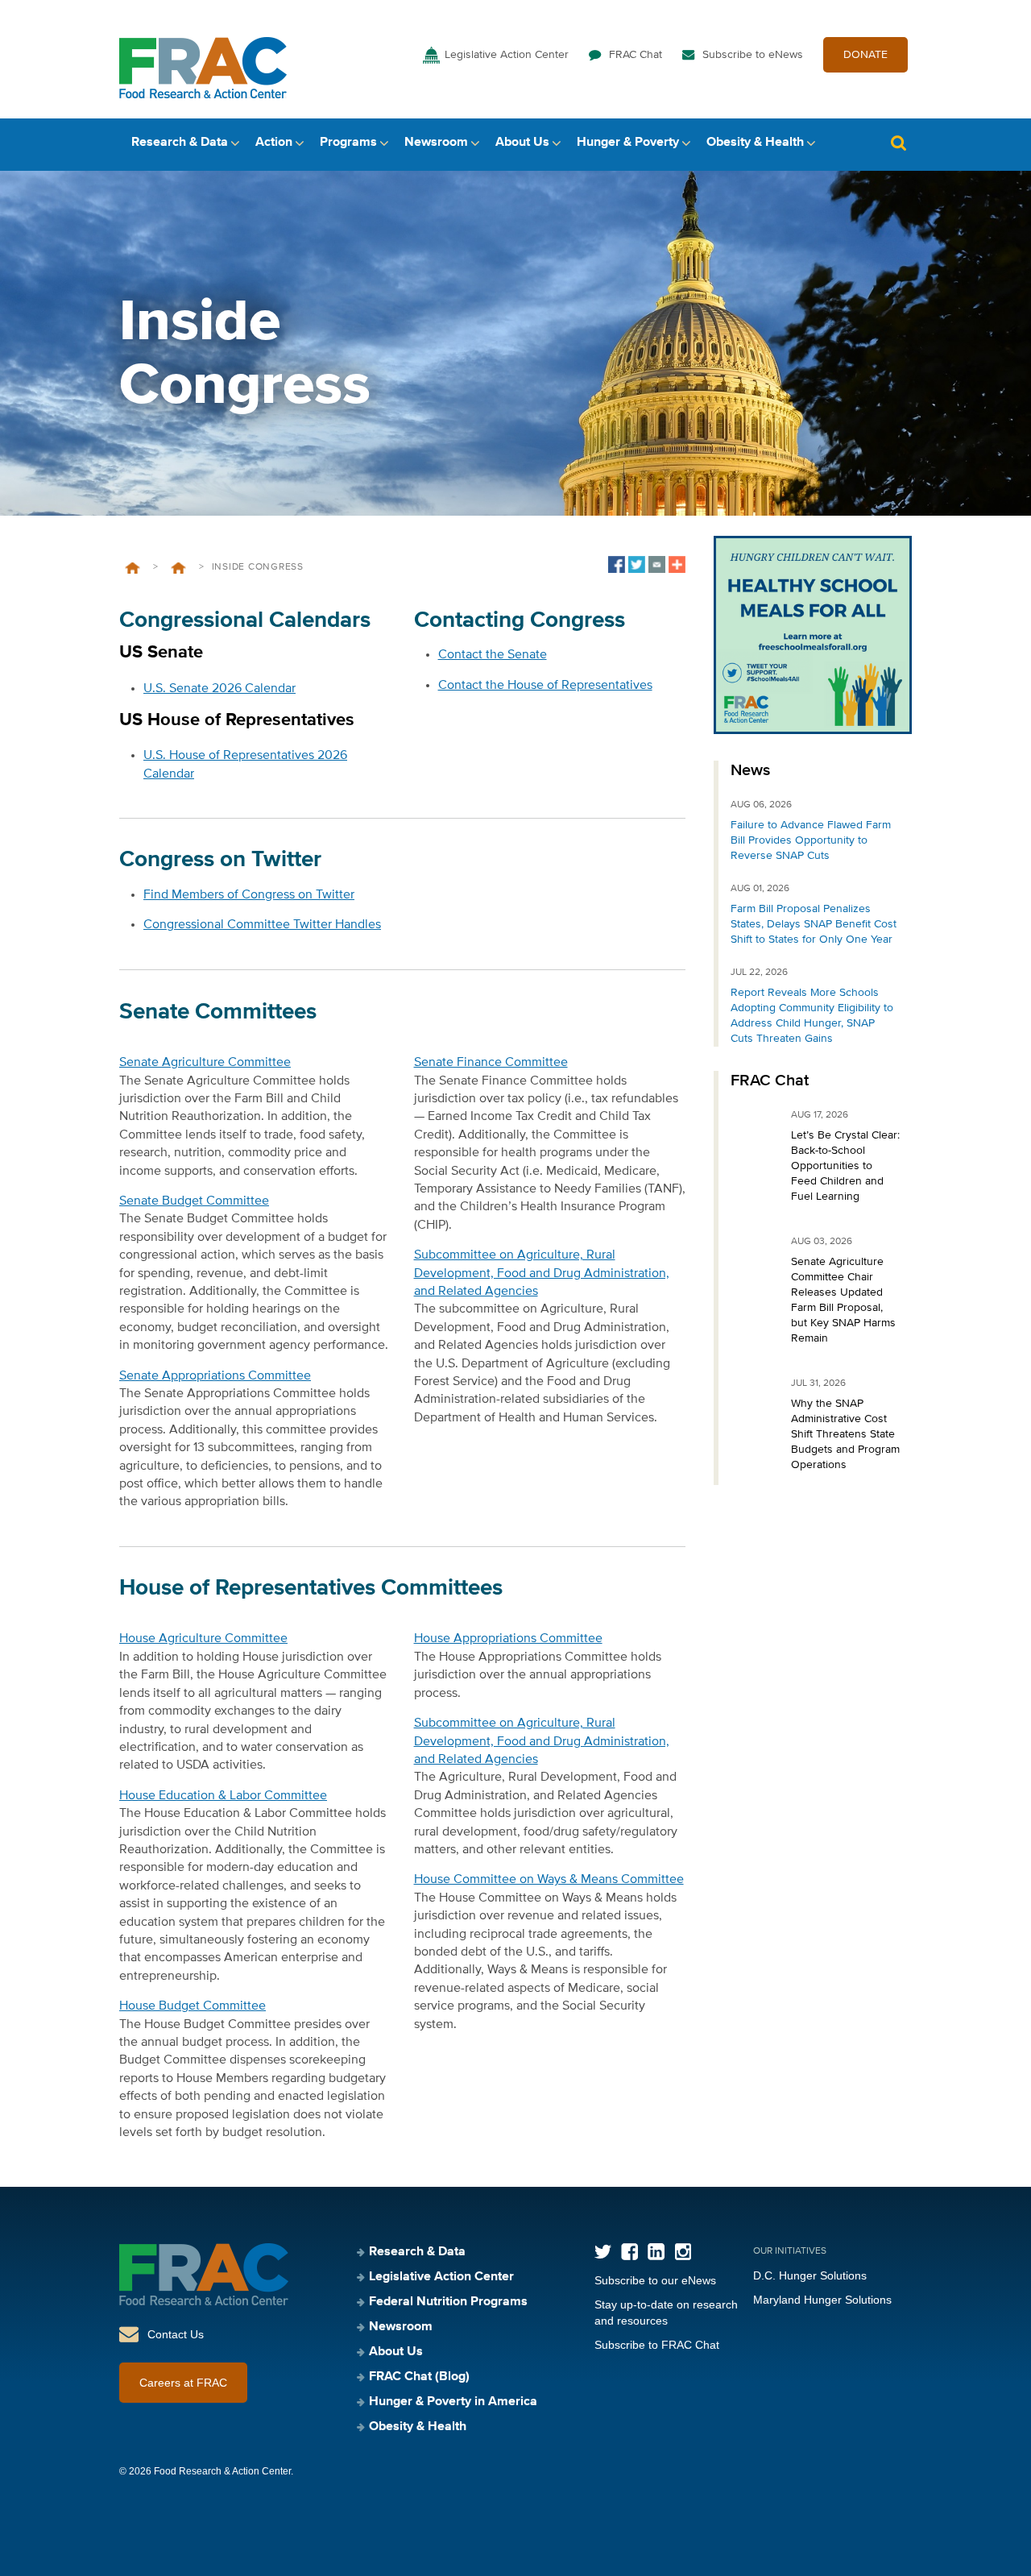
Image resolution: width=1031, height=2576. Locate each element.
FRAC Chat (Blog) (419, 2377)
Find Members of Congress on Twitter (249, 895)
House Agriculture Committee (203, 1639)
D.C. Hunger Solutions (810, 2275)
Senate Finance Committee (491, 1063)
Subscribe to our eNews (655, 2280)
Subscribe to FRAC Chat (657, 2345)
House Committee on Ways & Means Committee (549, 1880)
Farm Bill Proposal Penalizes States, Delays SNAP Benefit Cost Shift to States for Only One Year (814, 924)
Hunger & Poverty (628, 143)
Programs (348, 143)
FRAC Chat (636, 55)
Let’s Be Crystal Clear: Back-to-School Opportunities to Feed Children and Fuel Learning (845, 1166)
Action (274, 143)
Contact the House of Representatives (545, 686)
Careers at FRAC (183, 2383)
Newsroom (436, 143)
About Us (522, 143)
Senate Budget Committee (194, 1201)
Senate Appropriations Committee (215, 1376)
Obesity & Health (755, 143)
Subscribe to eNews (753, 55)
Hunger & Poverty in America (453, 2402)
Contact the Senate (493, 655)
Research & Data (180, 143)
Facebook (629, 2252)
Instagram (683, 2252)
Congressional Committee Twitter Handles (262, 925)
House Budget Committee (193, 2006)
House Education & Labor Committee (223, 1796)
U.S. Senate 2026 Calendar (219, 689)
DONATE (865, 55)
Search (898, 143)
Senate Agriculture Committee (205, 1063)
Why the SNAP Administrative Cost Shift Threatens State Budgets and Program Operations (845, 1434)
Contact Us (176, 2334)
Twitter (603, 2252)
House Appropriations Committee (508, 1639)
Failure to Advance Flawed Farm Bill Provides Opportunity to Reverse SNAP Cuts (811, 840)
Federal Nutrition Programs (448, 2302)
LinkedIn (656, 2252)
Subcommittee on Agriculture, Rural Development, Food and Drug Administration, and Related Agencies (542, 1273)
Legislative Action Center (507, 55)
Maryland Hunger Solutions (822, 2300)
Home (132, 568)
